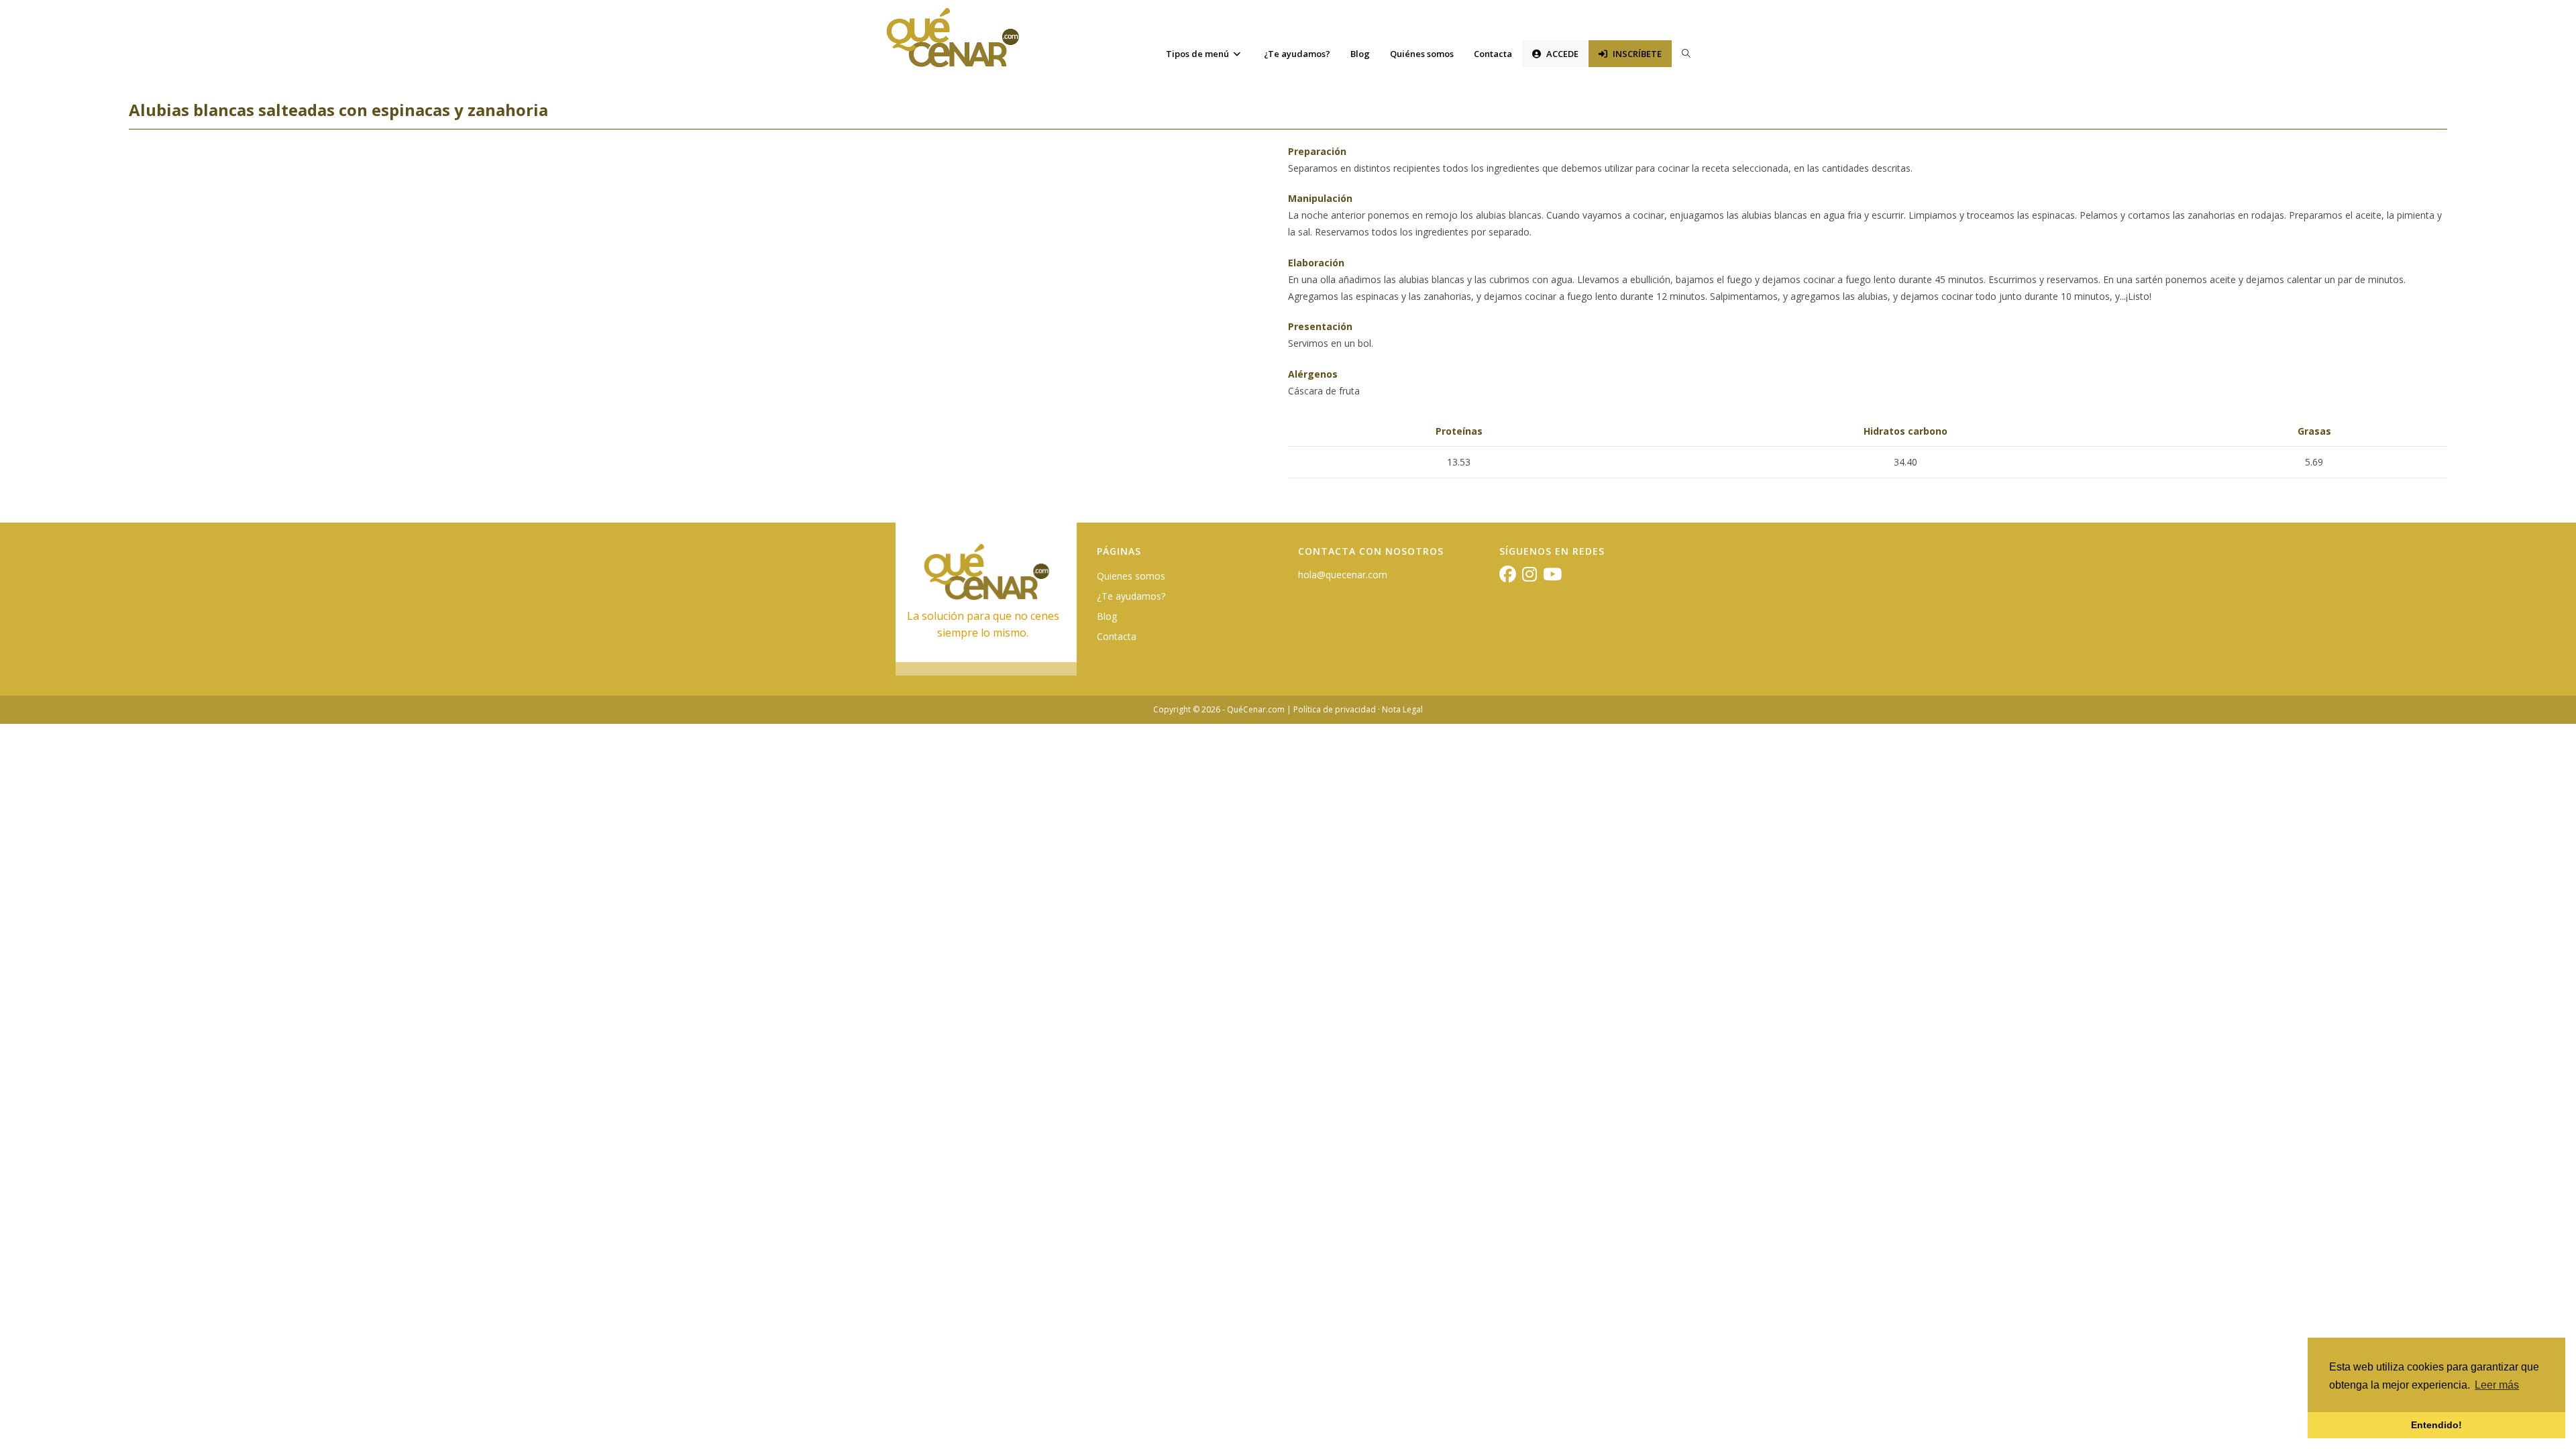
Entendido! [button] (2436, 1425)
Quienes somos (1131, 576)
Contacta (1117, 636)
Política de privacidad (1335, 709)
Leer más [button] (2497, 1385)
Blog (1107, 616)
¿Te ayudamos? (1131, 596)
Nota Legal (1402, 709)
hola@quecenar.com (1343, 575)
